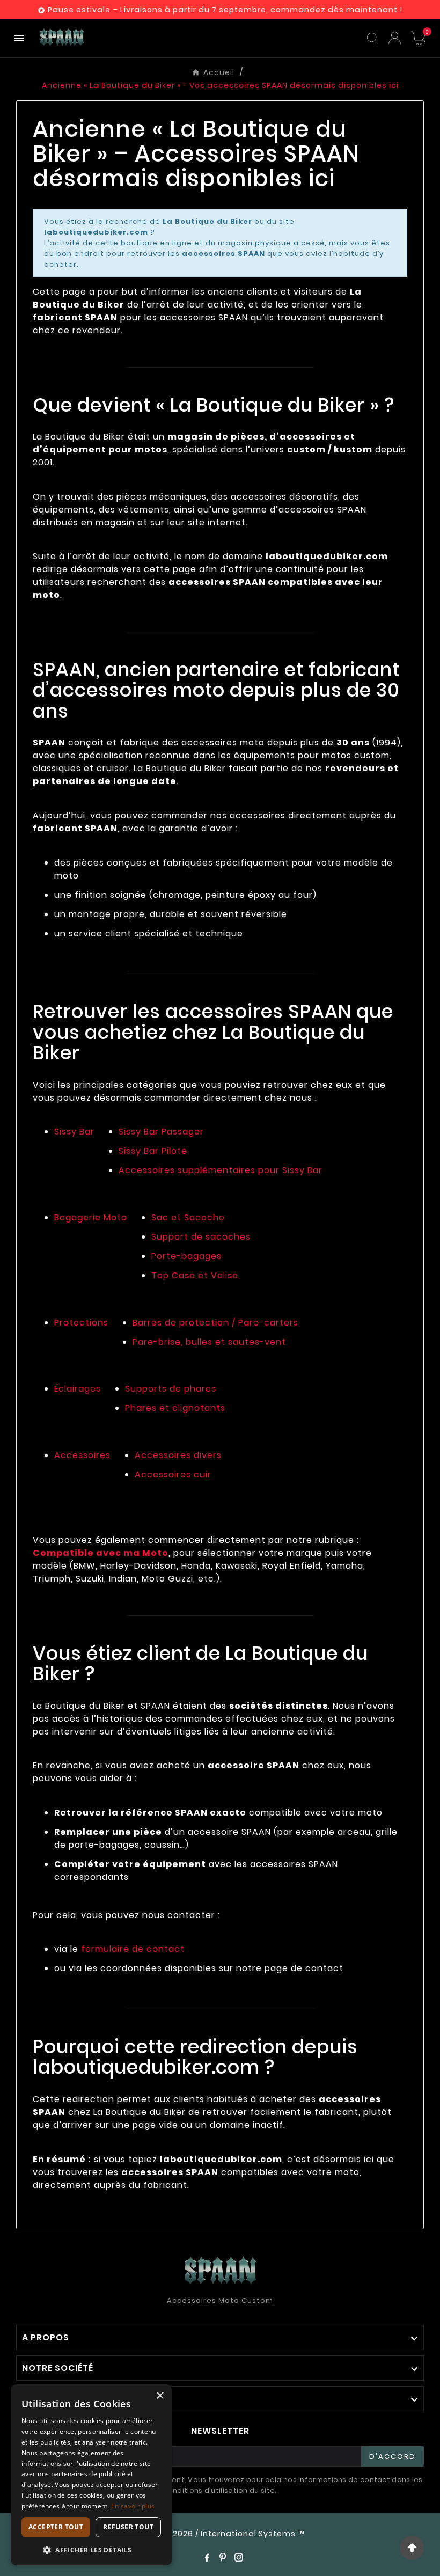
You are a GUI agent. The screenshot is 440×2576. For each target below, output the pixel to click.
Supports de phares (171, 1389)
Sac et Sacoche (188, 1217)
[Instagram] (239, 2557)
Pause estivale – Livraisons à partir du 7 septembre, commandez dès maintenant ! (225, 10)
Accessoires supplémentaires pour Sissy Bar (221, 1170)
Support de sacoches (201, 1237)
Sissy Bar (74, 1132)
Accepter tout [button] (56, 2527)
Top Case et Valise (195, 1275)
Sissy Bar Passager (161, 1132)
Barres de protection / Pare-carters (215, 1323)
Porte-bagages (186, 1256)
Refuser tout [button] (128, 2527)
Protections (81, 1323)
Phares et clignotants (175, 1408)
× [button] (160, 2396)
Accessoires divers (178, 1455)
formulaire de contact (133, 1949)
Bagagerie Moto (91, 1217)
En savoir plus (133, 2506)
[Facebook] (207, 2557)
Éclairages (78, 1389)
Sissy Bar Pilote (153, 1151)
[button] (91, 2549)
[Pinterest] (223, 2557)
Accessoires (82, 1455)
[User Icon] (395, 38)
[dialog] (91, 2475)
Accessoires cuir (173, 1474)
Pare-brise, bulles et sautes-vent (209, 1342)
